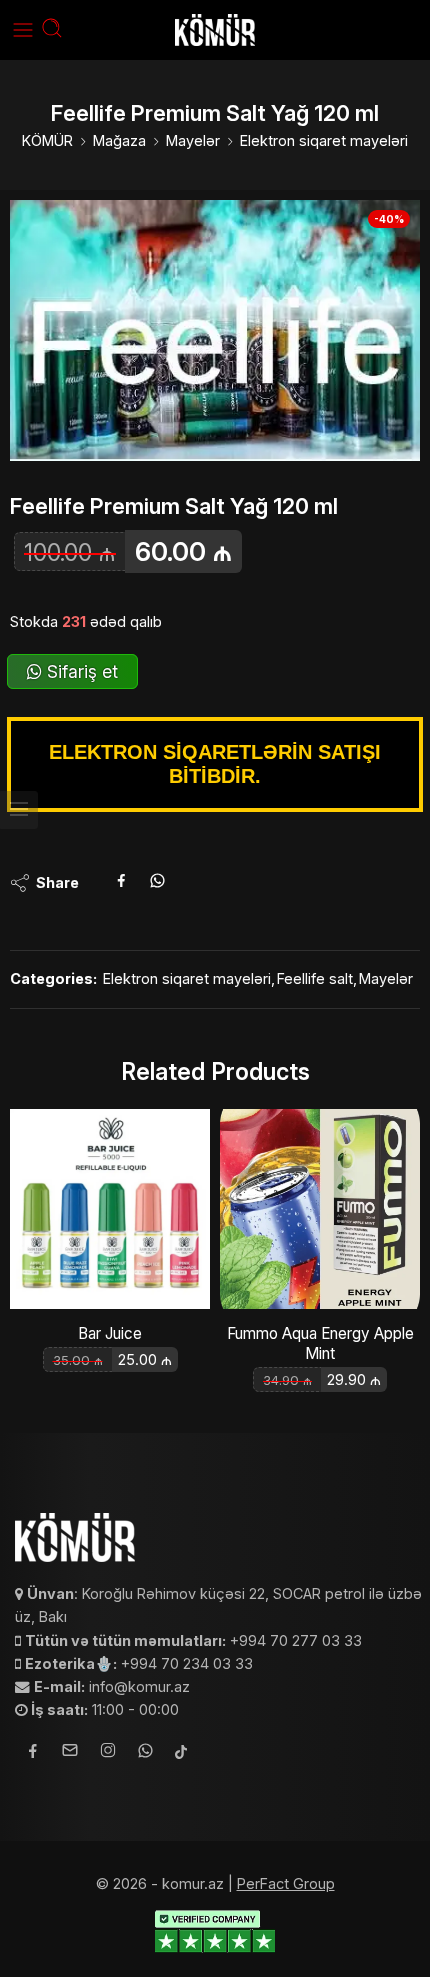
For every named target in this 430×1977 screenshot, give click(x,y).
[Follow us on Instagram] (108, 1753)
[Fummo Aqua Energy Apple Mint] (320, 1209)
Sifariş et (80, 671)
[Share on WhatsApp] (157, 883)
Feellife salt (315, 978)
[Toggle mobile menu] (23, 30)
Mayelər (193, 140)
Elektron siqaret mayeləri (324, 140)
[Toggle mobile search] (52, 30)
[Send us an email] (70, 1753)
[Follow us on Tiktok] (181, 1753)
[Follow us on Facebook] (33, 1753)
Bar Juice (110, 1333)
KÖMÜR (47, 140)
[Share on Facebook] (121, 883)
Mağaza (119, 140)
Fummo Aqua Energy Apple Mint (320, 1343)
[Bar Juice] (110, 1209)
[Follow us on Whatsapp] (145, 1753)
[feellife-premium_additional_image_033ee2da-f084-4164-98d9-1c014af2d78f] (215, 330)
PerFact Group (286, 1883)
